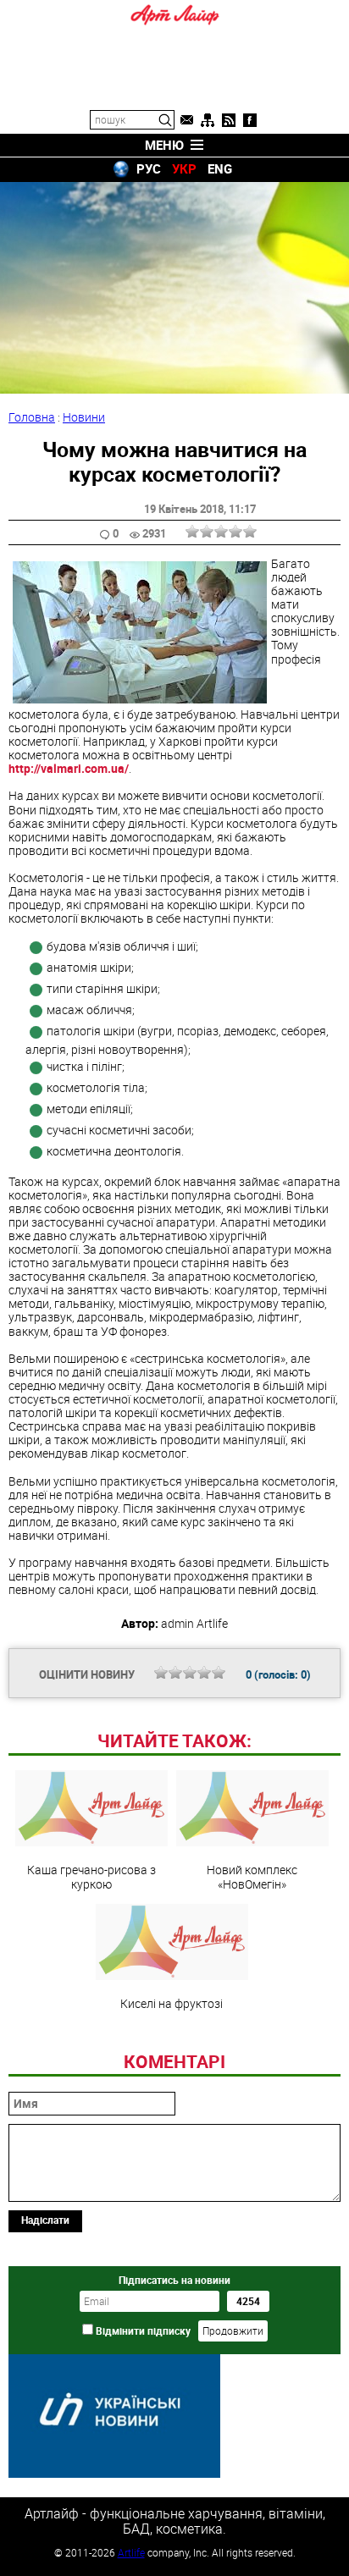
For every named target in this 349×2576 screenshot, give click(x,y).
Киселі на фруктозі (172, 2003)
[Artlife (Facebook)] (250, 120)
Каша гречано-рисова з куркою (91, 1876)
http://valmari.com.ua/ (69, 768)
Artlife (131, 2552)
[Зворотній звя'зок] (186, 120)
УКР (184, 168)
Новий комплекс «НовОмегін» (252, 1876)
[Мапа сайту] (208, 120)
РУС (149, 168)
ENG (220, 168)
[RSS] (229, 120)
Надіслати (45, 2220)
